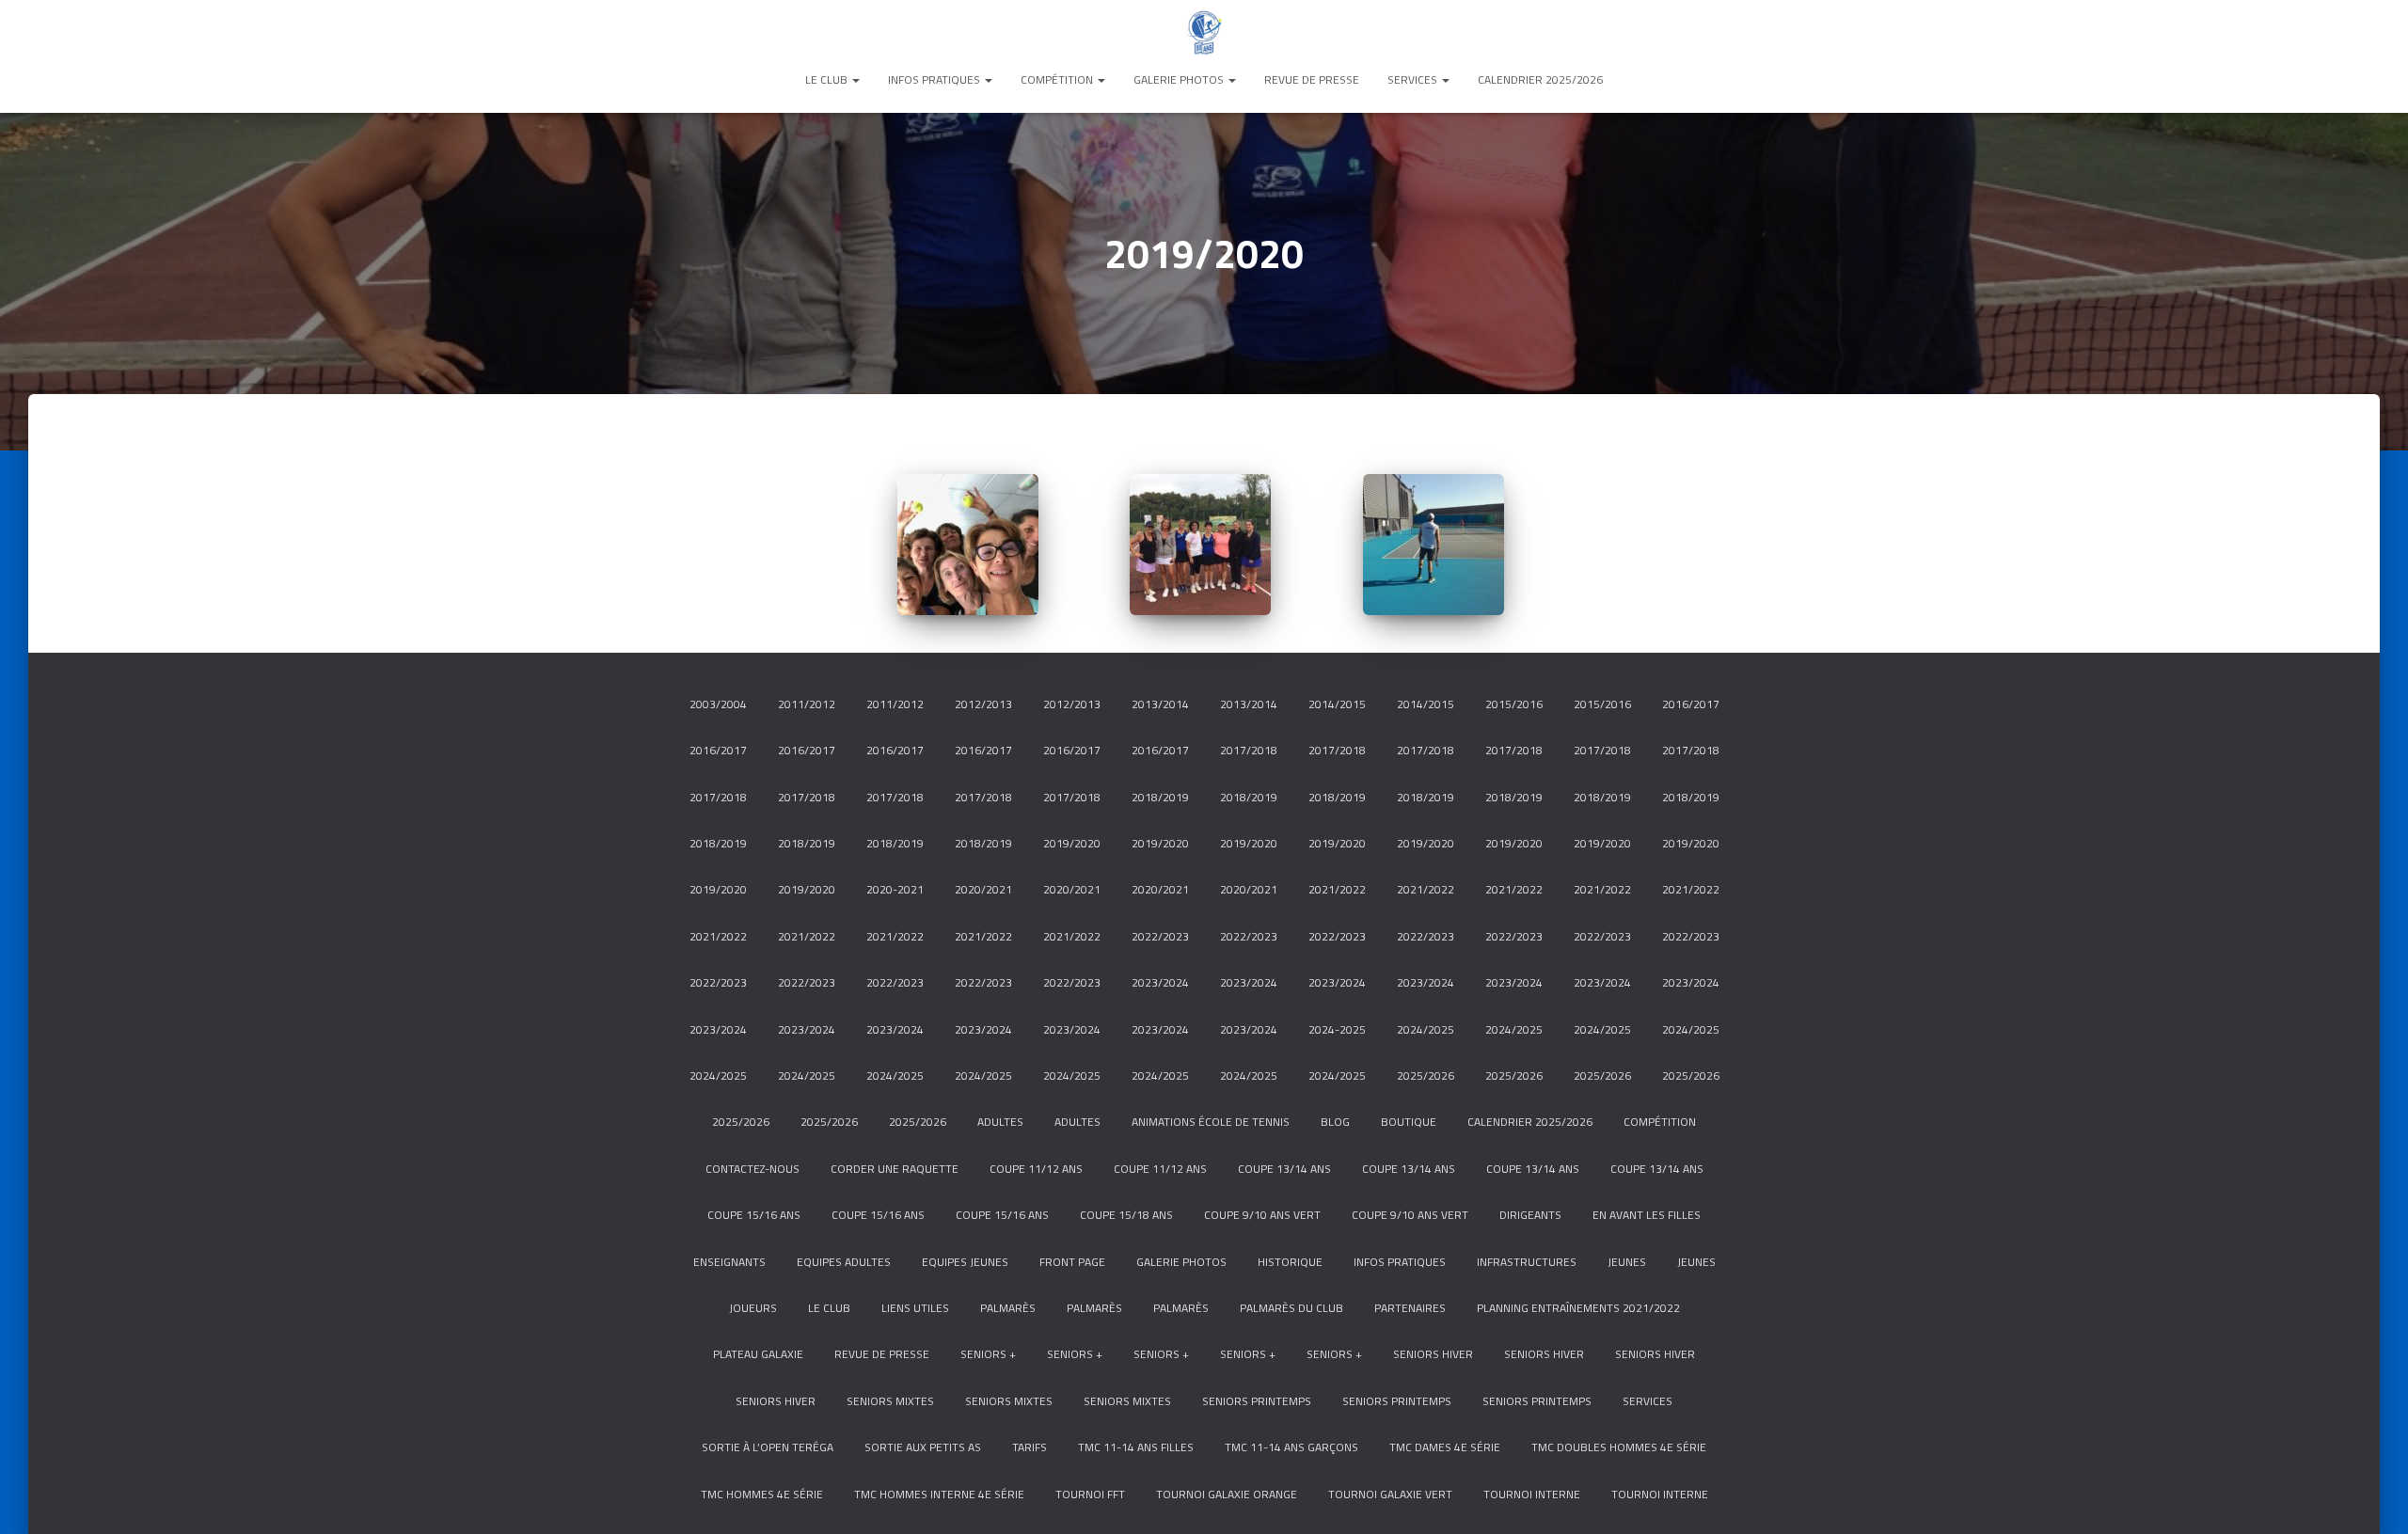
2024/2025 (1426, 1029)
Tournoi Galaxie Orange (1227, 1494)
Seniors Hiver (1433, 1354)
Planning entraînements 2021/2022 (1578, 1308)
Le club (828, 79)
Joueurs (753, 1308)
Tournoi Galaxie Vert (1390, 1494)
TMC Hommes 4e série (762, 1494)
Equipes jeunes (965, 1262)
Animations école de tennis (1211, 1122)
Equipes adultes (844, 1262)
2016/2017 (1691, 704)
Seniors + (988, 1354)
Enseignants (729, 1262)
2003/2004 (718, 704)
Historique (1290, 1262)
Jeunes (1627, 1262)
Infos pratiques (935, 79)
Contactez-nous (752, 1169)
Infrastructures (1527, 1262)
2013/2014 (1160, 704)
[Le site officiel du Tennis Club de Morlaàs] (1204, 33)
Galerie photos (1180, 79)
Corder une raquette (895, 1169)
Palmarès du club (1291, 1308)
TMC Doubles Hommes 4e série (1619, 1447)
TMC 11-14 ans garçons (1291, 1447)
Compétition (1058, 79)
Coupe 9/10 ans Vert (1262, 1215)
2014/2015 (1337, 704)
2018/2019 (1160, 797)
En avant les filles (1647, 1215)
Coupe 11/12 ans (1036, 1169)
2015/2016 (1514, 704)
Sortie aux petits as (923, 1447)
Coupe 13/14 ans (1284, 1169)
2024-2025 (1337, 1029)
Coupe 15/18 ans (1126, 1215)
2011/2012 (807, 704)
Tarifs (1030, 1447)
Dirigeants (1530, 1215)
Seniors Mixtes (890, 1401)
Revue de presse (1312, 79)
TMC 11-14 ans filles (1136, 1447)
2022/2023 (1160, 936)
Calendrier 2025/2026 (1540, 79)
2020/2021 (983, 889)
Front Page (1072, 1262)
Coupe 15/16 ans (754, 1215)
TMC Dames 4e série (1445, 1447)
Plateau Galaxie (758, 1354)
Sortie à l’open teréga (768, 1447)
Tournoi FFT (1090, 1494)
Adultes (1000, 1122)
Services (1414, 79)
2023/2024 (1160, 982)
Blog (1335, 1122)
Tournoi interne (1532, 1494)
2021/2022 (1337, 889)
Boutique (1409, 1122)
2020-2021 (895, 889)
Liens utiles (915, 1308)
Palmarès (1008, 1308)
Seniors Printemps (1257, 1401)
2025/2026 (1426, 1075)
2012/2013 (983, 704)
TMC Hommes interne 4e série (939, 1494)
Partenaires (1410, 1308)
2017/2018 (1249, 750)
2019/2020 (1072, 843)
